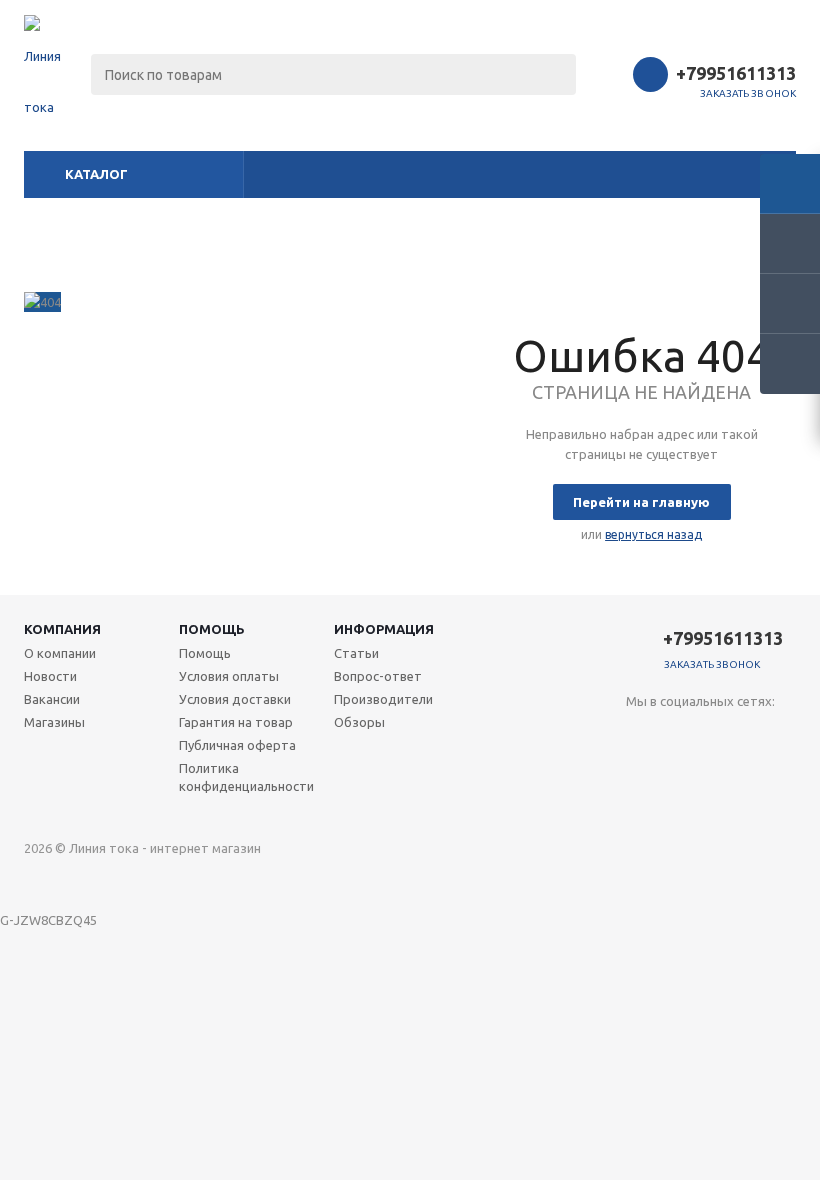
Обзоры (359, 722)
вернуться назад (653, 534)
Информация (384, 629)
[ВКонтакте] (641, 734)
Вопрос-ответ (378, 676)
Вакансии (52, 699)
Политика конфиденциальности (246, 777)
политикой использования (516, 1068)
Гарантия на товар (236, 722)
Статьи (356, 653)
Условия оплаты (229, 676)
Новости (50, 676)
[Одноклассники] (682, 734)
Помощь (212, 629)
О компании (60, 653)
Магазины (54, 722)
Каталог (96, 174)
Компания (62, 629)
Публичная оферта (237, 745)
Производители (383, 699)
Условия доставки (235, 699)
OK (494, 1128)
